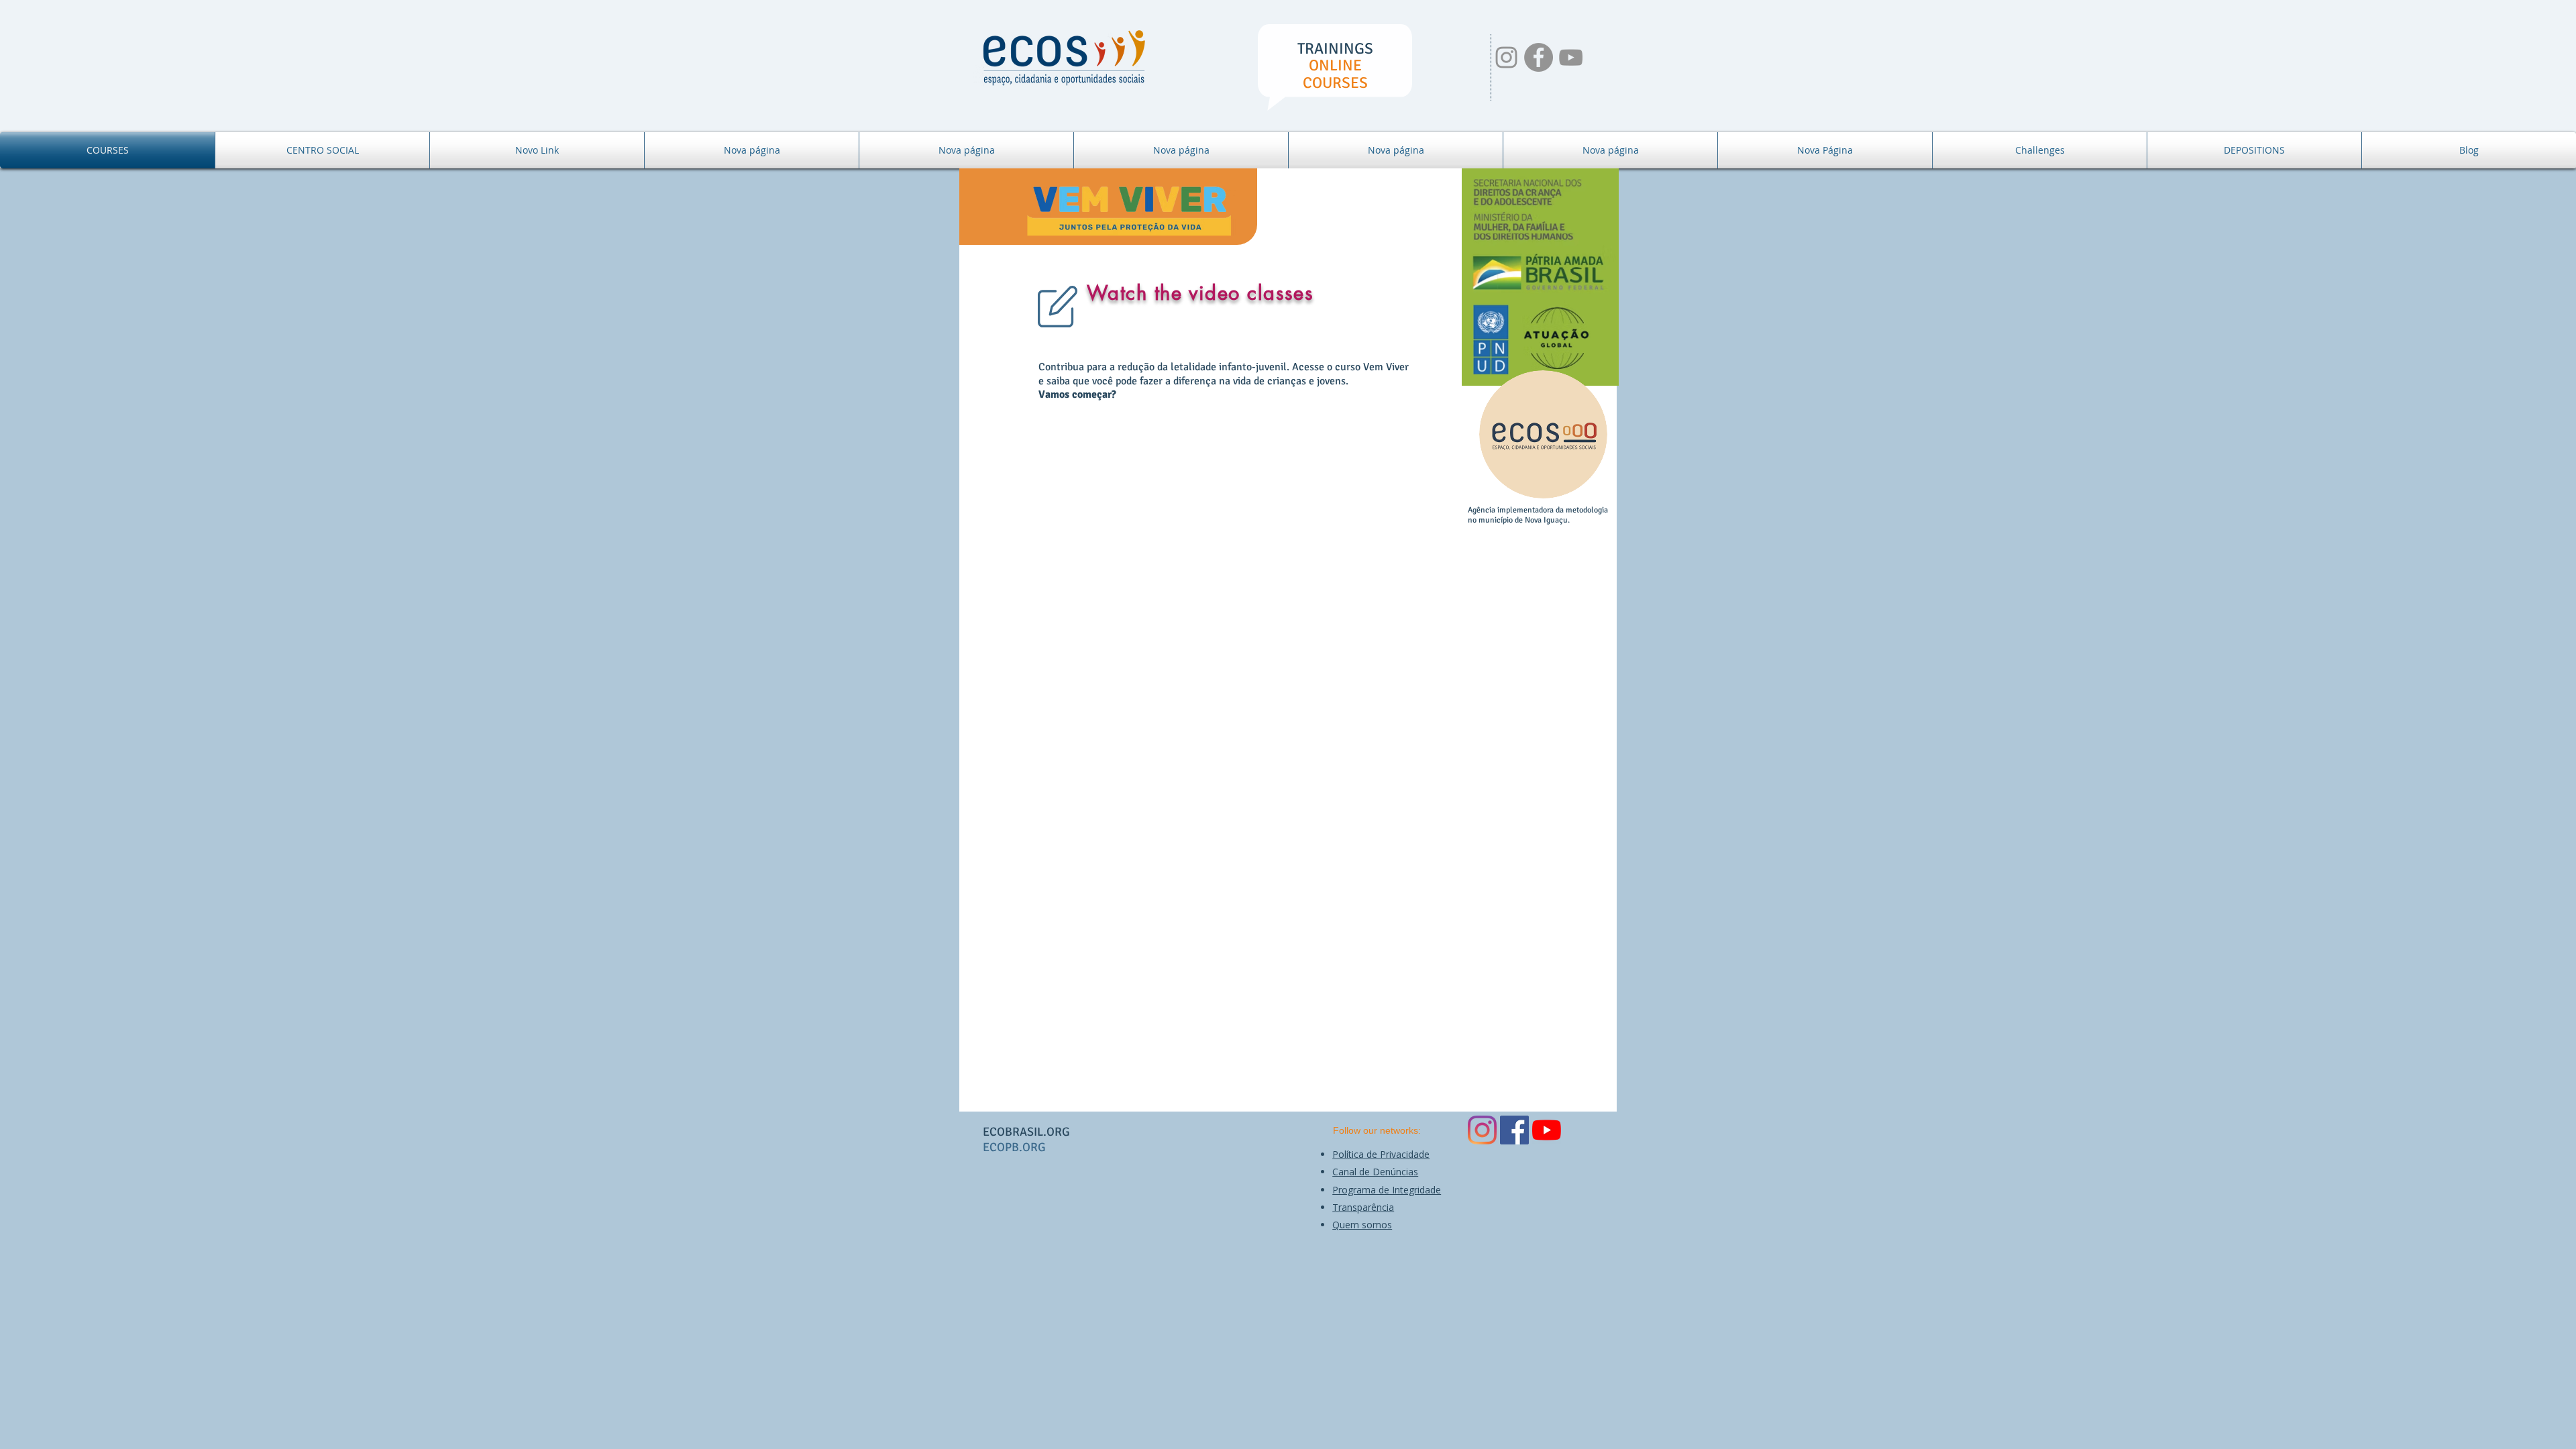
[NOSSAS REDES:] (1506, 57)
